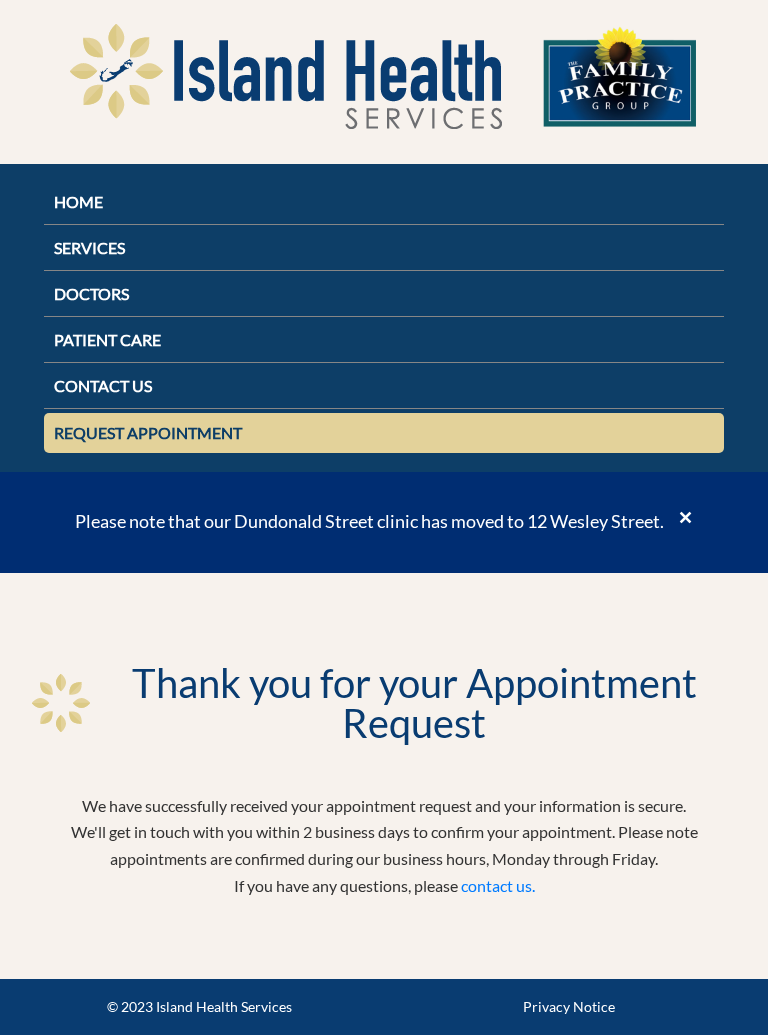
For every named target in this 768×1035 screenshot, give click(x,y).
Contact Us (103, 385)
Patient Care (107, 339)
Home (78, 201)
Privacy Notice (569, 1006)
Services (89, 247)
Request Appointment (148, 432)
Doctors (91, 293)
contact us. (498, 885)
